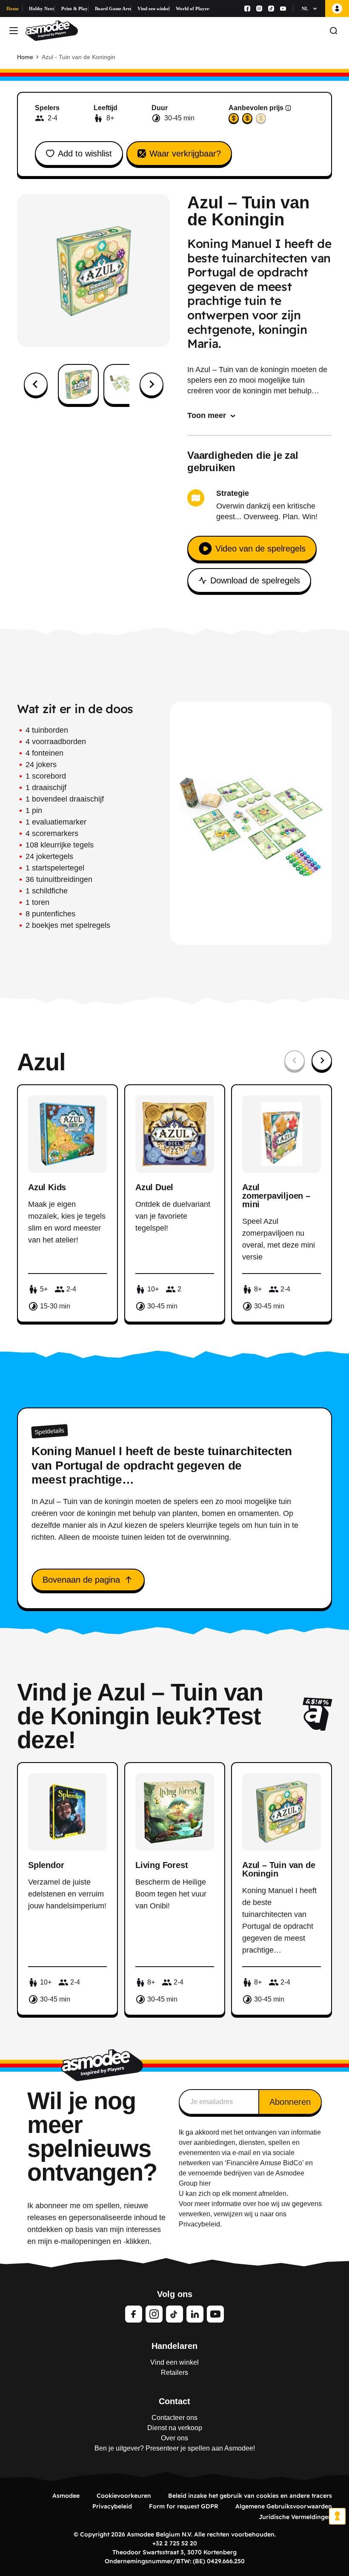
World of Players (193, 9)
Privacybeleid (112, 2506)
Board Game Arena (113, 9)
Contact (174, 2401)
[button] (78, 384)
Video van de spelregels (260, 549)
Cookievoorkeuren (124, 2496)
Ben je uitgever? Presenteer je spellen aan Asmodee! (175, 2448)
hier (205, 2183)
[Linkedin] (195, 2314)
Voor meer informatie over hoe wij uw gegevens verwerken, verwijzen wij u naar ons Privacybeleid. (250, 2214)
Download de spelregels (255, 580)
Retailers (174, 2373)
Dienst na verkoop (175, 2428)
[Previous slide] (295, 1061)
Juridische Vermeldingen (295, 2517)
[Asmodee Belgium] (52, 31)
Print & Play (74, 9)
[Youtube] (283, 9)
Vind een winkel (153, 9)
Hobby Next (41, 9)
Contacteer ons (174, 2418)
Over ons (174, 2438)
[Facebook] (247, 9)
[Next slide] (152, 384)
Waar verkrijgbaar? (185, 154)
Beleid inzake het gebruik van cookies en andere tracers (250, 2496)
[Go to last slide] (36, 384)
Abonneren (290, 2102)
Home (13, 9)
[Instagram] (259, 9)
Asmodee (66, 2496)
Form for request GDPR (184, 2506)
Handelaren (174, 2346)
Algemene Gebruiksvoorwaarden (284, 2506)
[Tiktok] (271, 9)
